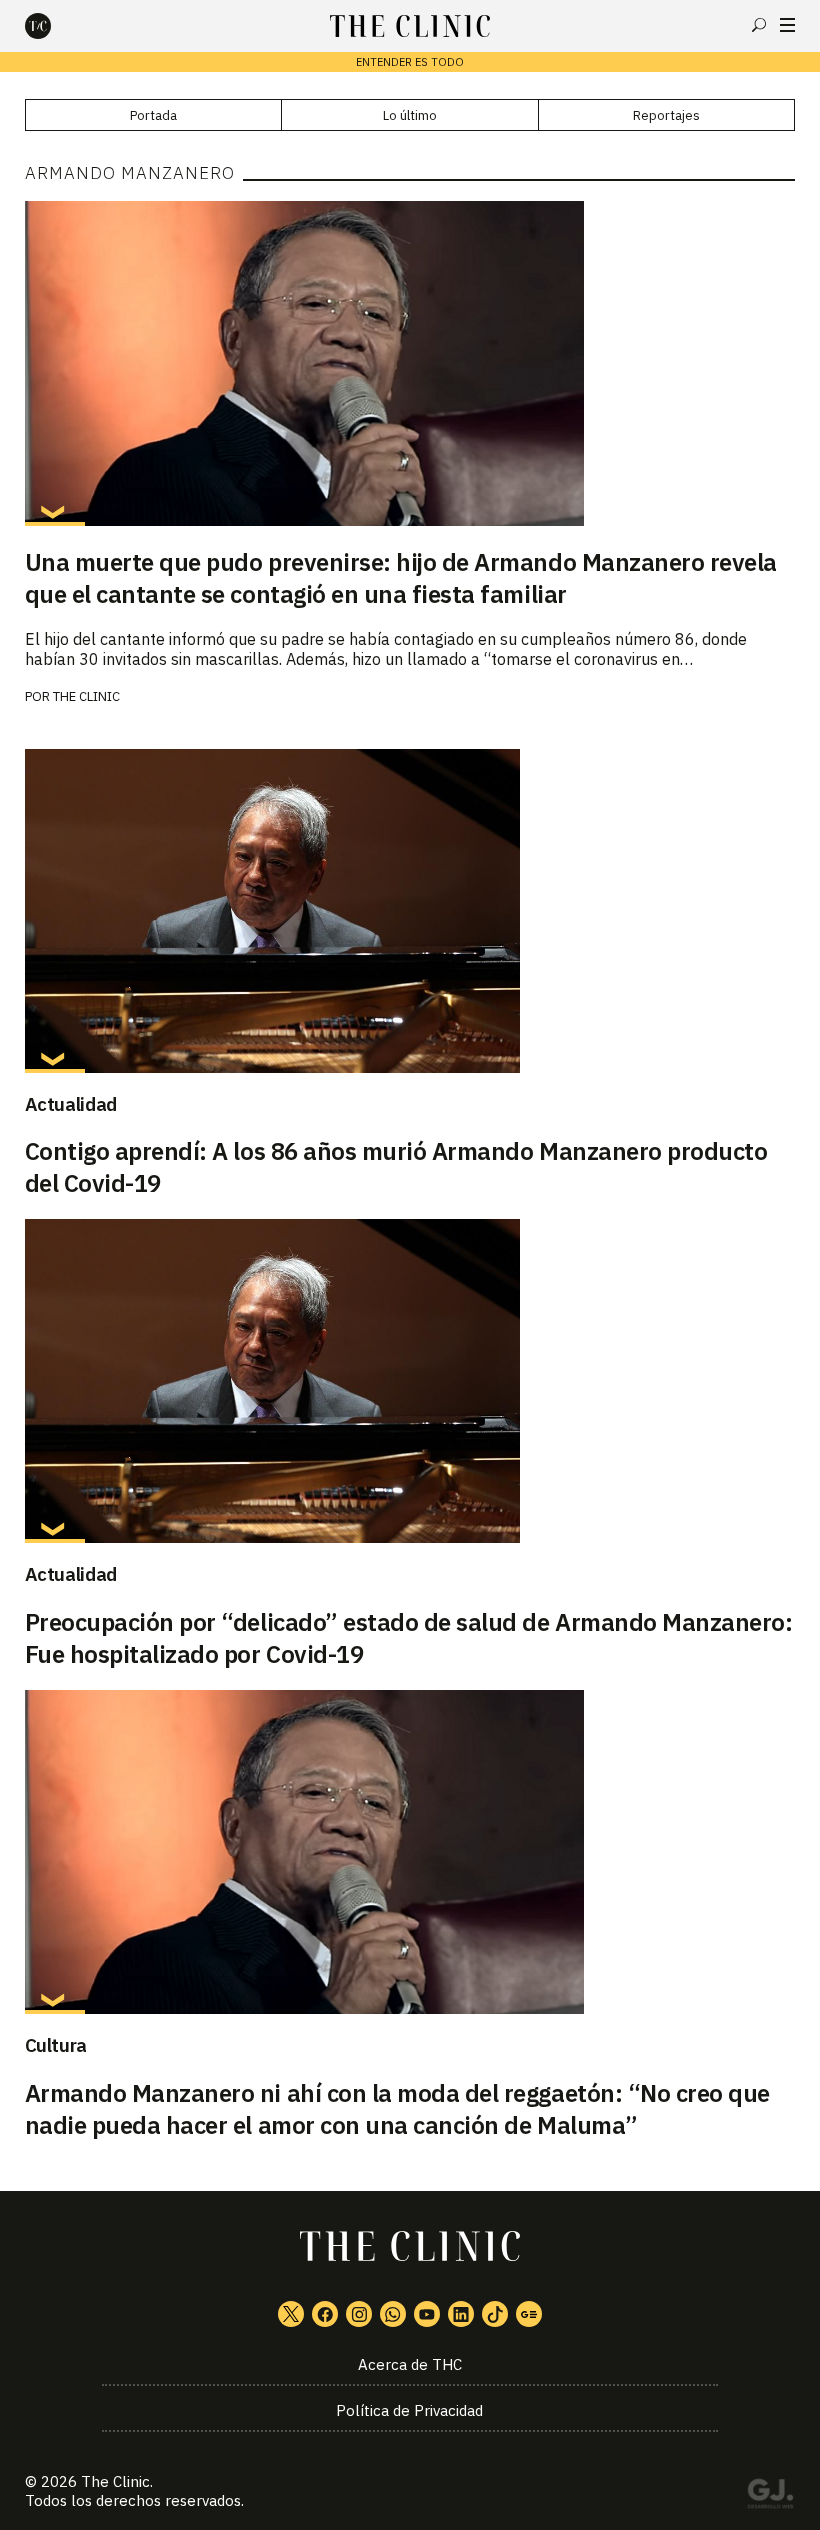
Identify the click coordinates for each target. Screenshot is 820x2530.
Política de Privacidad (409, 2410)
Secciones (787, 25)
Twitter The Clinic (291, 2314)
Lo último (410, 115)
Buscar (759, 25)
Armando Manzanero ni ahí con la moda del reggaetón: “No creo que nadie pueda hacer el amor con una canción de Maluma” (397, 2109)
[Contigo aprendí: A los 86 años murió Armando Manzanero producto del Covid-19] (410, 911)
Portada (153, 115)
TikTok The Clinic (495, 2314)
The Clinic (86, 696)
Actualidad (71, 1104)
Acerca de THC (410, 2364)
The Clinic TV (427, 2314)
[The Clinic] (55, 26)
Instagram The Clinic (359, 2314)
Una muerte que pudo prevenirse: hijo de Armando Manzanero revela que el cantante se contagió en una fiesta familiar (401, 578)
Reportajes (666, 115)
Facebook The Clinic (325, 2314)
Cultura (56, 2045)
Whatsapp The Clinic (393, 2314)
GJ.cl (770, 2497)
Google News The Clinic (529, 2314)
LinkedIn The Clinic (461, 2314)
